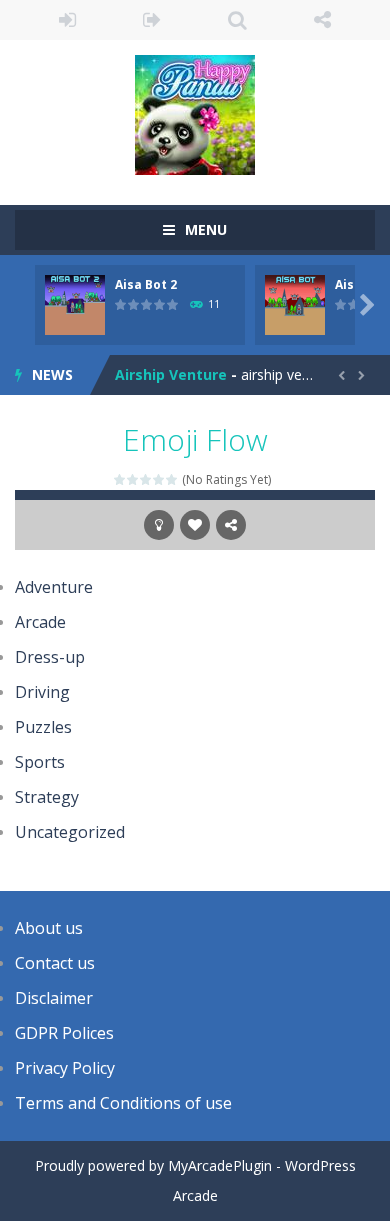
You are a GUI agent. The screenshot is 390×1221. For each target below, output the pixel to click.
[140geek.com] (195, 113)
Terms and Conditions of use (123, 1103)
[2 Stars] (133, 479)
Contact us (55, 963)
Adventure (54, 587)
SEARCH (237, 20)
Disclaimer (54, 998)
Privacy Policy (65, 1068)
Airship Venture (171, 374)
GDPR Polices (64, 1033)
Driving (42, 692)
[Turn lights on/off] (159, 525)
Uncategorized (70, 832)
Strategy (47, 797)
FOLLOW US (322, 20)
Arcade (40, 622)
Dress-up (50, 657)
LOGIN (67, 20)
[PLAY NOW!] (75, 303)
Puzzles (43, 727)
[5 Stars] (172, 479)
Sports (40, 762)
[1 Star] (120, 479)
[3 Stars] (146, 479)
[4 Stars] (159, 479)
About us (49, 928)
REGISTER (152, 20)
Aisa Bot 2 (146, 284)
